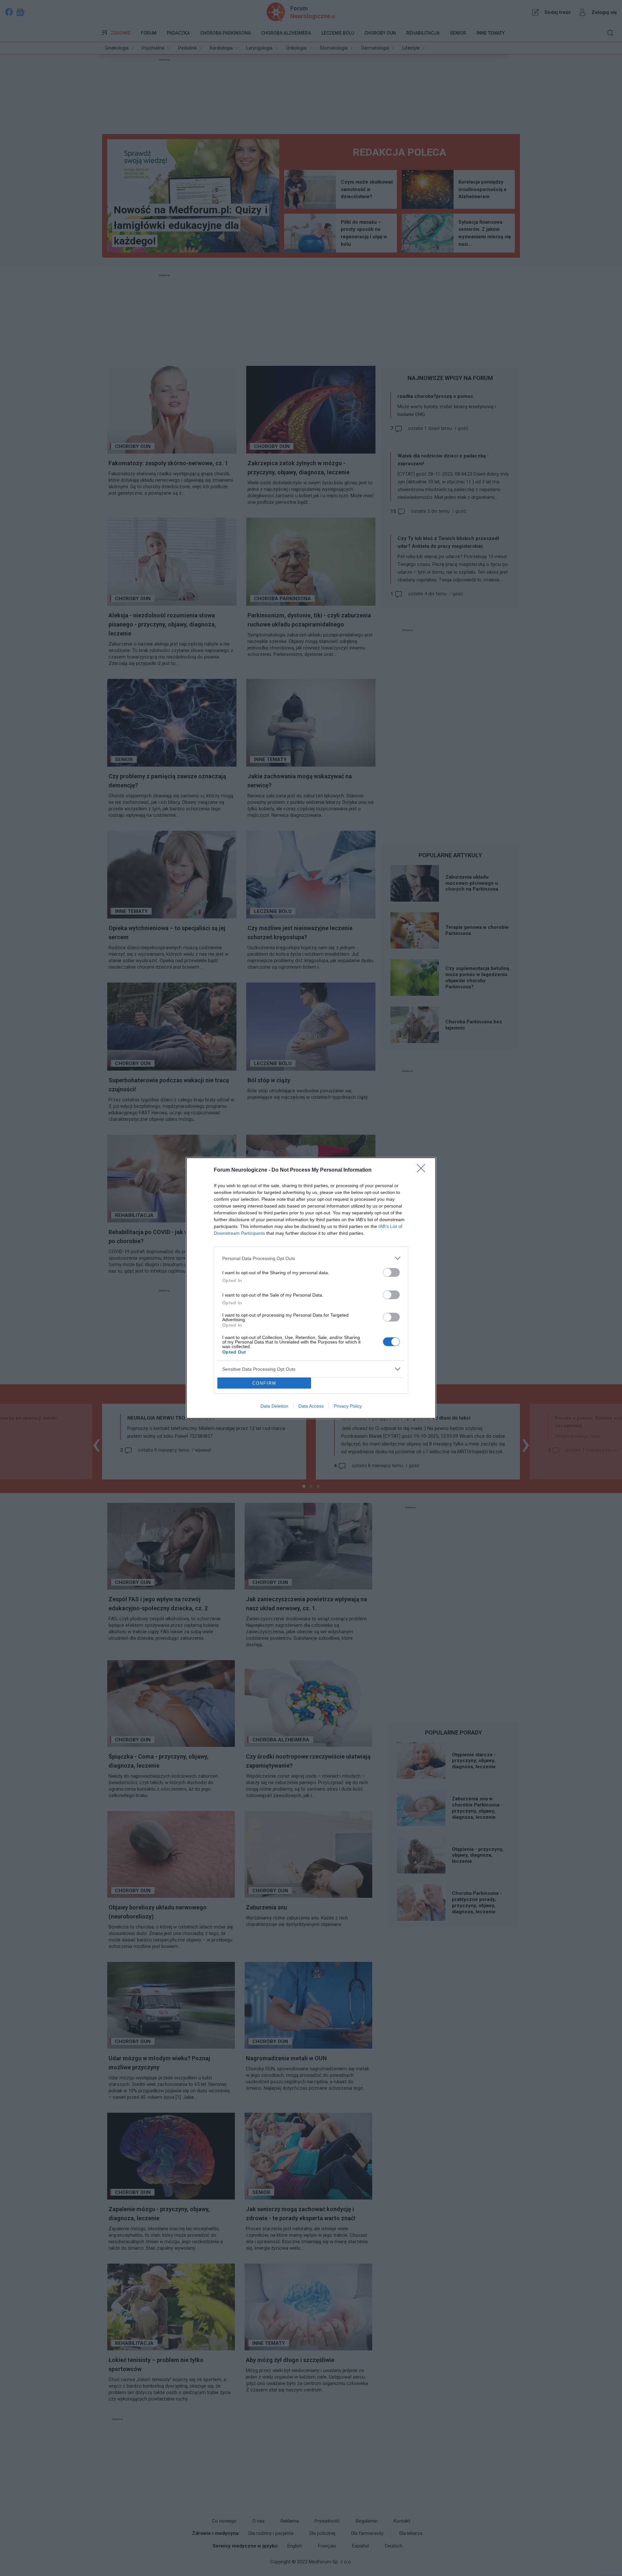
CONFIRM (264, 1383)
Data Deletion (274, 1406)
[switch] (391, 1272)
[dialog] (311, 1288)
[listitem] (311, 1258)
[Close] (423, 1170)
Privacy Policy (348, 1406)
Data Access (311, 1406)
